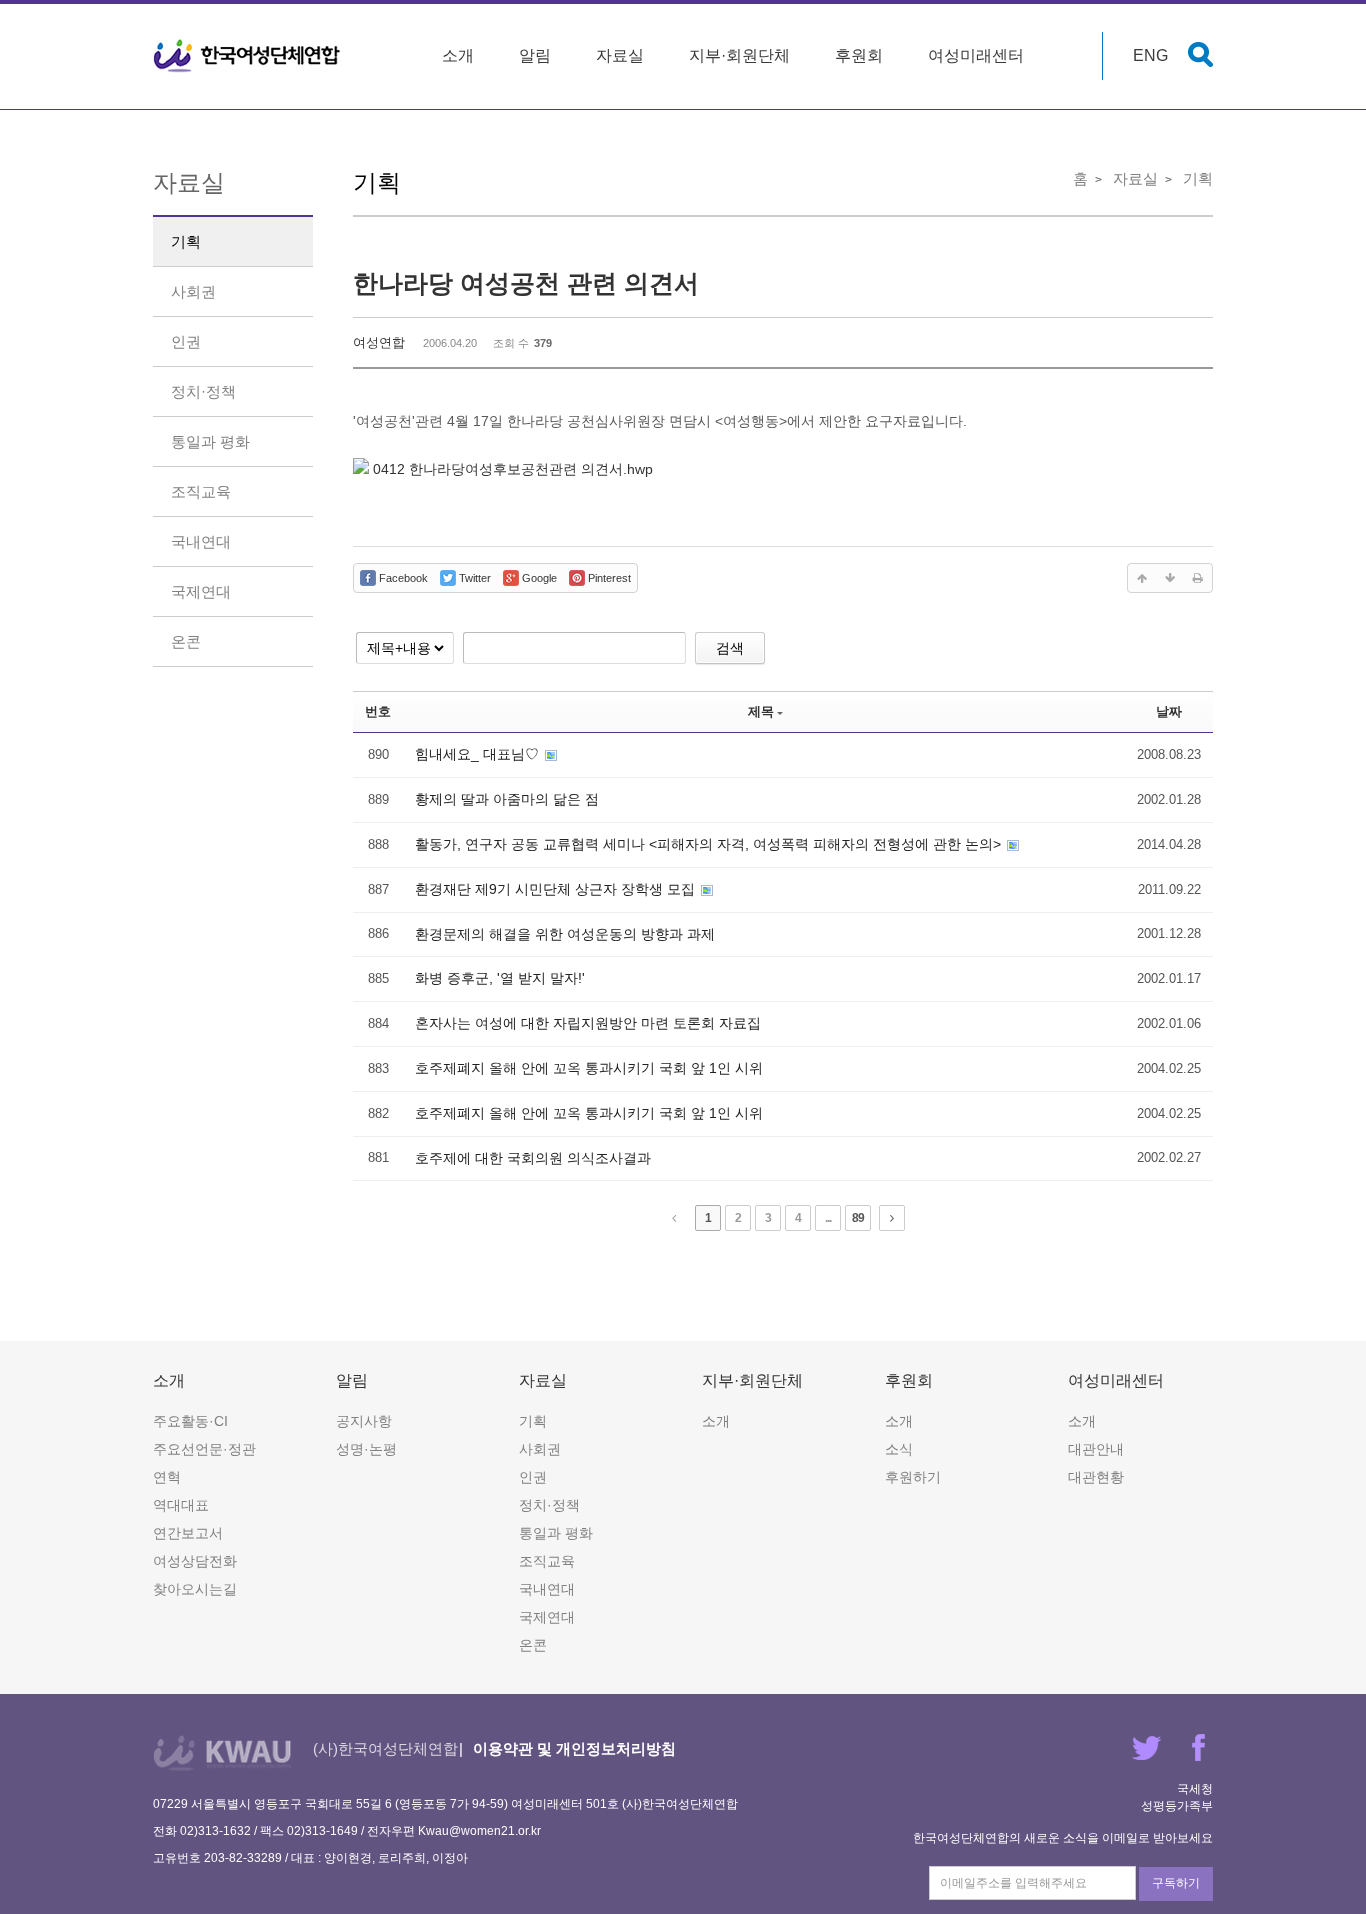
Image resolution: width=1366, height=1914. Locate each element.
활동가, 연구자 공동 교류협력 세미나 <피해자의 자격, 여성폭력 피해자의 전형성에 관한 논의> (710, 844)
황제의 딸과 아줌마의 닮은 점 (507, 799)
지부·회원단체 (739, 55)
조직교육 (201, 491)
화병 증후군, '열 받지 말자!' (500, 978)
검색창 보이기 (1200, 54)
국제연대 (201, 591)
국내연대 (201, 541)
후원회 (859, 55)
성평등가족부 (1177, 1806)
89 (858, 1218)
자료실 (620, 55)
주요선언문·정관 (204, 1449)
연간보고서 (188, 1533)
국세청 (1195, 1789)
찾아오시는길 (195, 1589)
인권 (186, 341)
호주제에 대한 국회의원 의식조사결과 (533, 1158)
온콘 (186, 641)
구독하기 (1176, 1883)
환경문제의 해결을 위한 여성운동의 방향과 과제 (565, 934)
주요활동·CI (190, 1421)
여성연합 (379, 342)
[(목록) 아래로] (1170, 578)
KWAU (222, 1752)
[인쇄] (1198, 578)
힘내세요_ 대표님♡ (479, 754)
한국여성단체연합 (247, 56)
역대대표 (181, 1505)
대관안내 (1096, 1449)
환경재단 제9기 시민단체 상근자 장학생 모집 (557, 889)
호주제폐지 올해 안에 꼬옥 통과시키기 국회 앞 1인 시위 (589, 1068)
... (828, 1218)
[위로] (1142, 578)
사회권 (193, 291)
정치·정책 (203, 391)
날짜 (1169, 711)
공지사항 (364, 1421)
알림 (535, 55)
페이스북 (1198, 1747)
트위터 (1146, 1747)
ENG (1150, 55)
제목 (761, 711)
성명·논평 (366, 1449)
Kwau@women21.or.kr (479, 1831)
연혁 (167, 1477)
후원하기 (913, 1477)
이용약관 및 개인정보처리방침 (574, 1748)
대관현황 (1096, 1477)
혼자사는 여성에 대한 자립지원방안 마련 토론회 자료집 (588, 1023)
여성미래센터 (976, 55)
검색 (730, 648)
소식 (899, 1449)
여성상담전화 (195, 1561)
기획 (186, 241)
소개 (458, 55)
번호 (378, 711)
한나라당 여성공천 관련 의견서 (526, 283)
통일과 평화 (210, 441)
